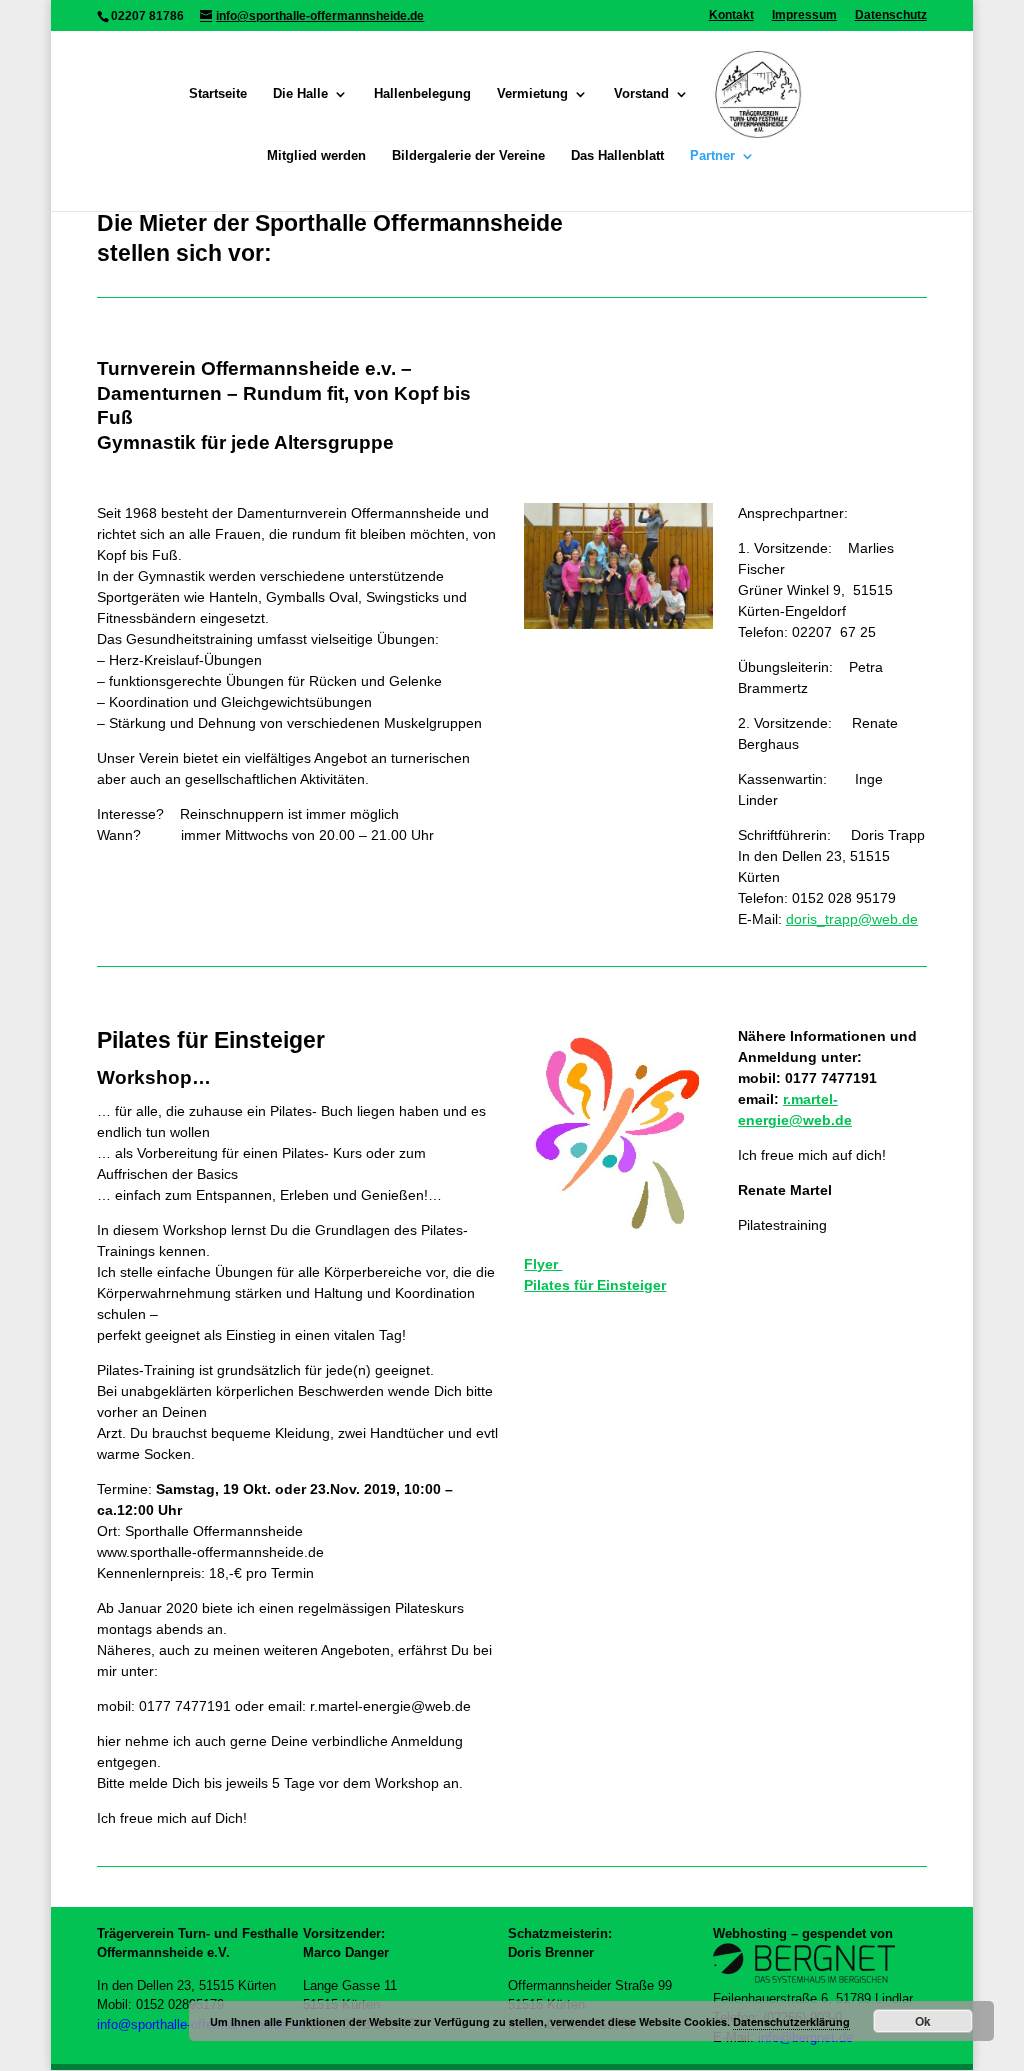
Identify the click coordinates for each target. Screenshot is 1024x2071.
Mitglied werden (316, 156)
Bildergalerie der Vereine (468, 156)
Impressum (804, 15)
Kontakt (731, 15)
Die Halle (300, 94)
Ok (923, 2021)
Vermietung (532, 94)
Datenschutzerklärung (791, 2021)
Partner (712, 156)
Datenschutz (891, 15)
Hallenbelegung (422, 94)
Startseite (218, 94)
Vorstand (641, 94)
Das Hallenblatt (617, 156)
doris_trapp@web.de (852, 919)
